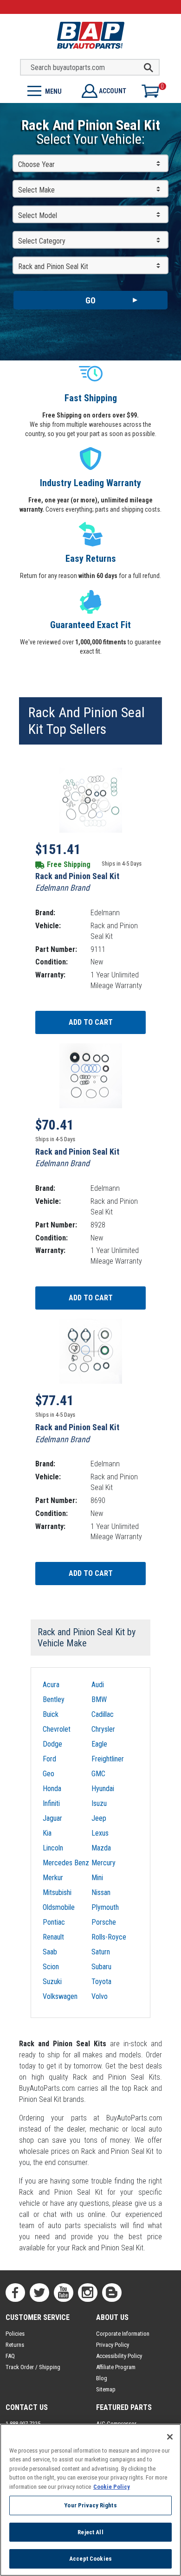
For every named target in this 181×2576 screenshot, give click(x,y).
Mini (97, 1878)
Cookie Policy (112, 2487)
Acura (51, 1685)
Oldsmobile (59, 1907)
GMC (98, 1774)
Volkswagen (60, 1996)
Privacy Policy (113, 2345)
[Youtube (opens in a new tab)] (64, 2293)
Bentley (54, 1699)
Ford (49, 1759)
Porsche (104, 1922)
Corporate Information (123, 2334)
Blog (102, 2378)
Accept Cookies (90, 2559)
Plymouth (105, 1907)
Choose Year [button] (36, 164)
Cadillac (103, 1714)
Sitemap (106, 2389)
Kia (47, 1833)
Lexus (100, 1833)
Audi (98, 1685)
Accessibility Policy (119, 2356)
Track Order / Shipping (33, 2367)
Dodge (52, 1744)
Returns (15, 2345)
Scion (51, 1967)
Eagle (99, 1744)
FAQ (10, 2356)
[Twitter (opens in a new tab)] (39, 2293)
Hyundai (103, 1789)
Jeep (99, 1818)
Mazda (101, 1848)
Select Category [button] (42, 241)
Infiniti (51, 1803)
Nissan (101, 1892)
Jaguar (52, 1818)
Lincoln (53, 1848)
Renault (53, 1937)
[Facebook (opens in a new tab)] (15, 2293)
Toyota (101, 1982)
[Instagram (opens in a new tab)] (88, 2293)
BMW (99, 1699)
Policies (15, 2334)
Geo (48, 1774)
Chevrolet (57, 1729)
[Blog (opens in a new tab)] (112, 2293)
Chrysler (103, 1729)
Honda (52, 1789)
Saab (50, 1952)
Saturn (101, 1952)
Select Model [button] (38, 215)
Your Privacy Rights (90, 2505)
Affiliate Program (116, 2367)
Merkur (53, 1878)
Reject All (90, 2532)
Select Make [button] (36, 190)
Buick (51, 1714)
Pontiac (54, 1922)
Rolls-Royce (109, 1937)
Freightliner (108, 1759)
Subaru (101, 1967)
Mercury (103, 1863)
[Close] (170, 2437)
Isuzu (99, 1803)
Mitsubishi (57, 1892)
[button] (45, 90)
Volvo (100, 1996)
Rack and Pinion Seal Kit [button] (53, 267)
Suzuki (52, 1982)
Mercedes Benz (66, 1863)
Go (90, 300)
